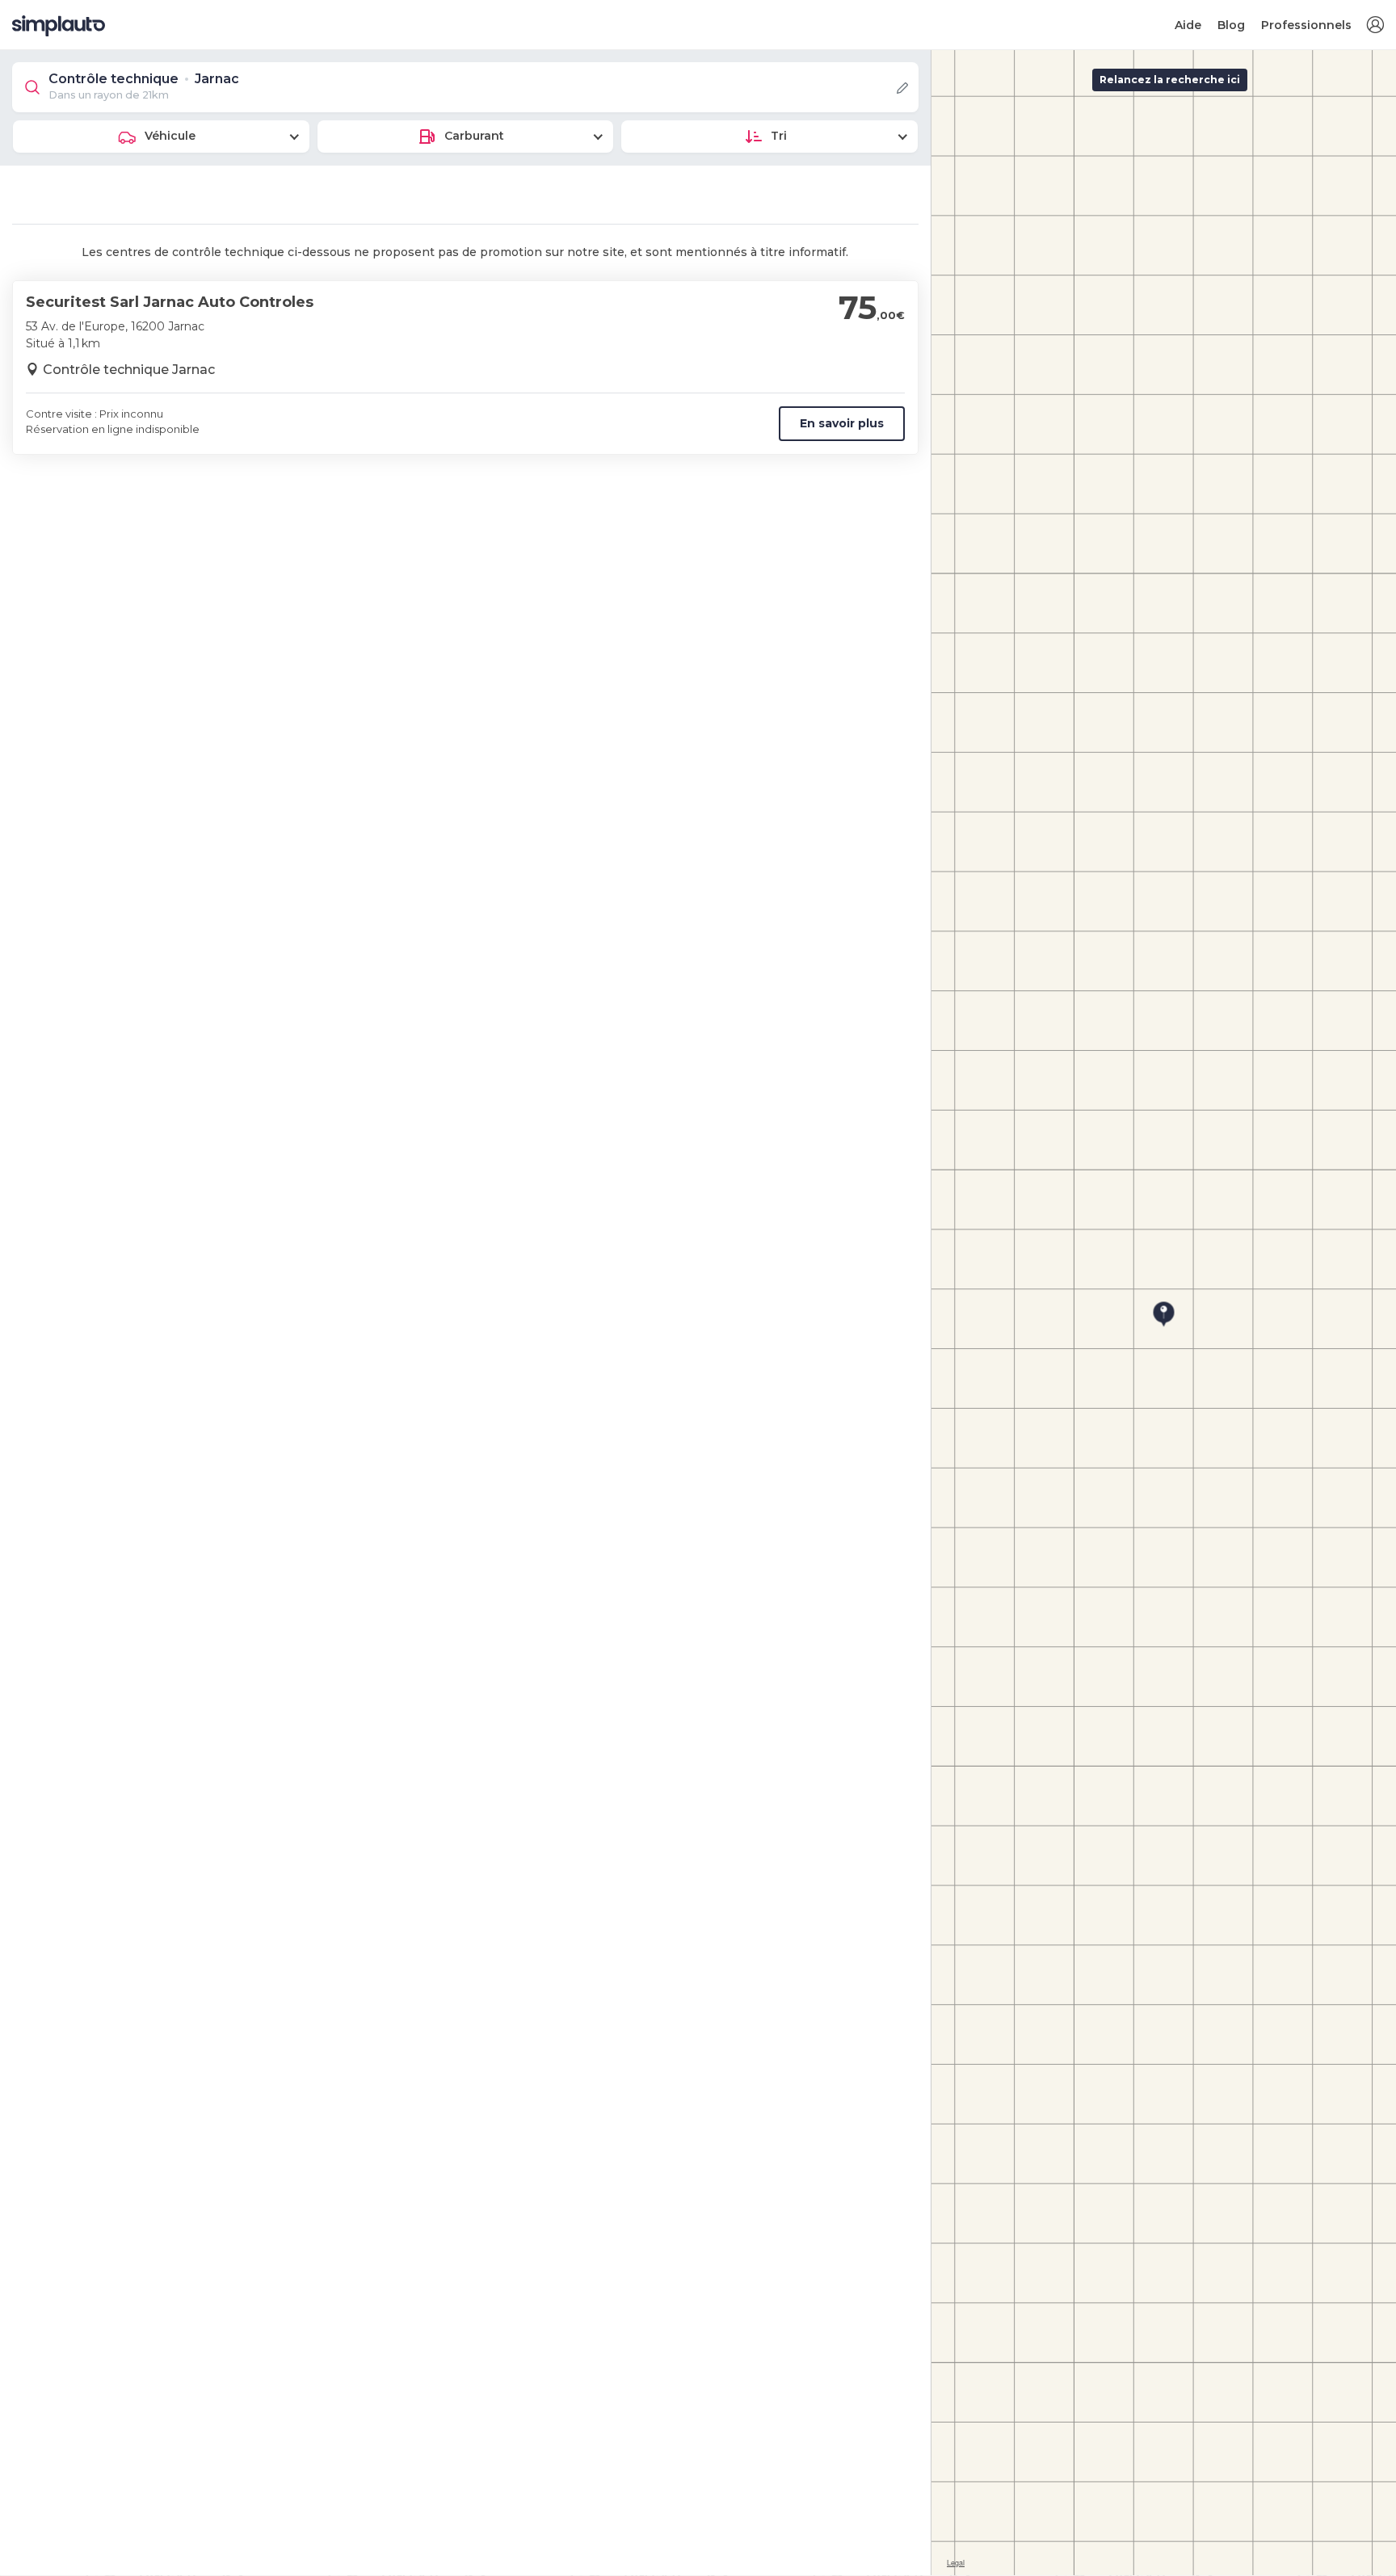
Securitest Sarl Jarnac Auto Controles (170, 302)
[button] (1375, 25)
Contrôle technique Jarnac (129, 370)
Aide (1188, 25)
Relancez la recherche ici (1170, 80)
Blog (1231, 25)
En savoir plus (842, 423)
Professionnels (1306, 25)
